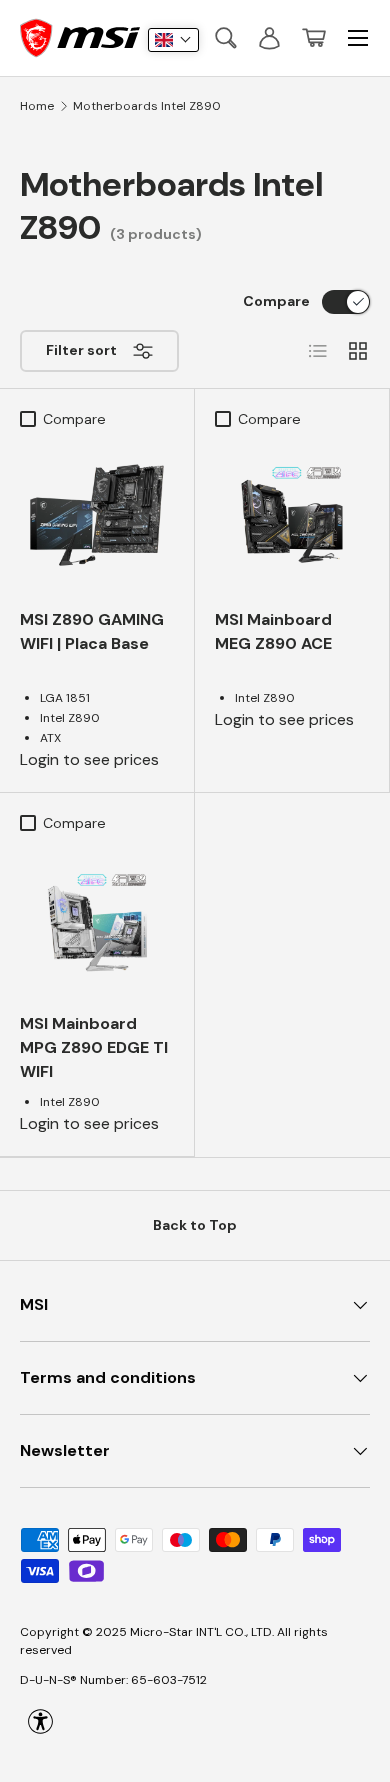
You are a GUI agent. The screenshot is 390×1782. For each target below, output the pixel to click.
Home (37, 106)
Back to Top (195, 1225)
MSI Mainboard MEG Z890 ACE (273, 631)
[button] (314, 38)
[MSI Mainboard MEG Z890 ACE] (292, 515)
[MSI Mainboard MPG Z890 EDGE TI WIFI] (97, 919)
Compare (276, 301)
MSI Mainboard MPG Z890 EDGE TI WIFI (94, 1047)
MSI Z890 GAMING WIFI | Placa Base (92, 631)
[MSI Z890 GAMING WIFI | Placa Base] (97, 515)
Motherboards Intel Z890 (147, 106)
